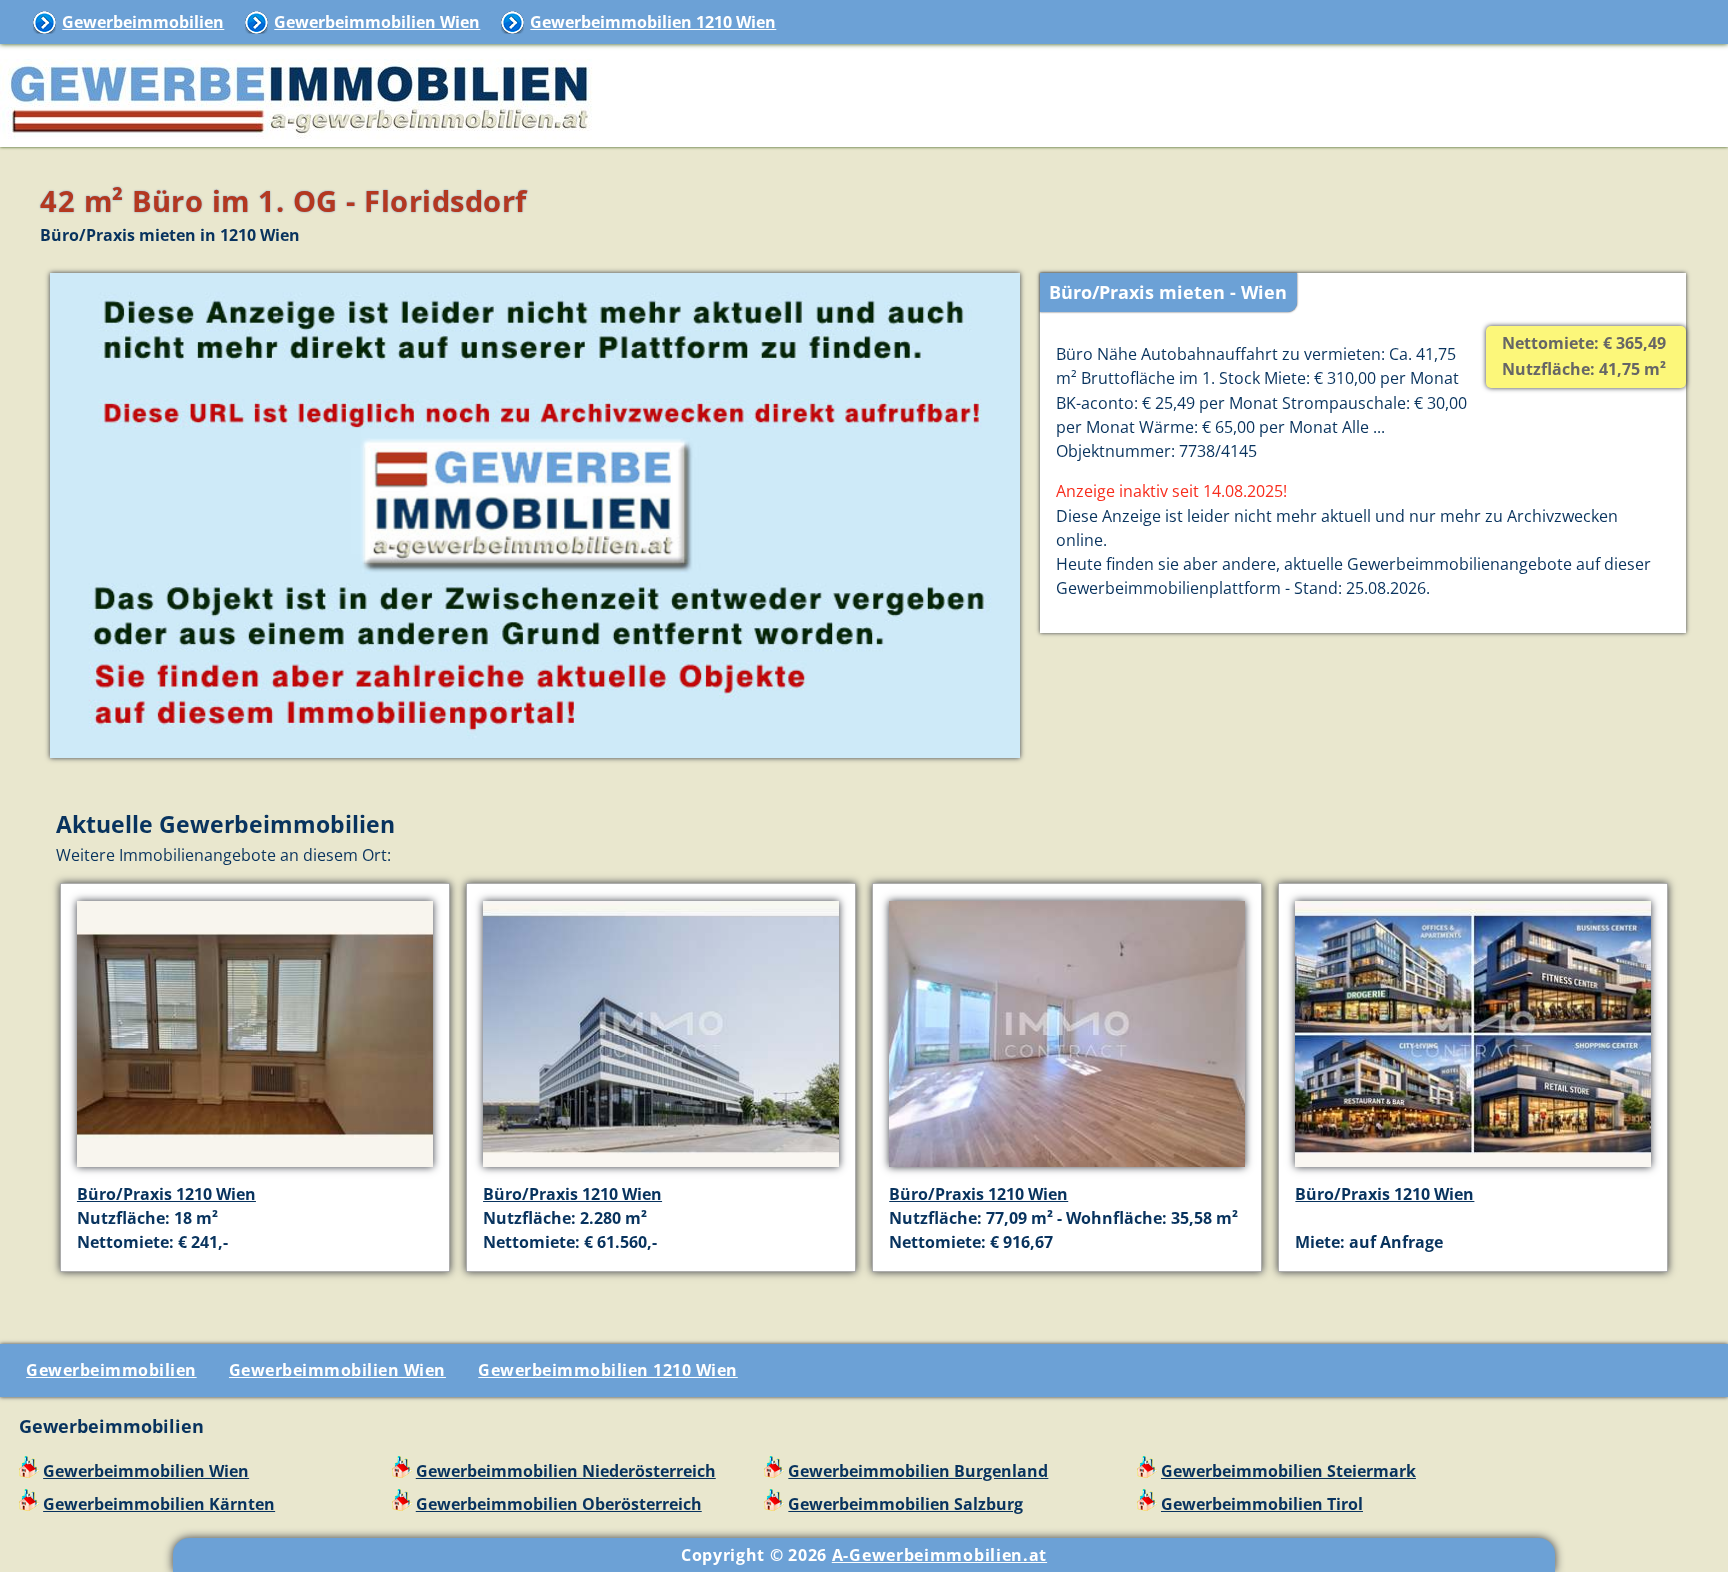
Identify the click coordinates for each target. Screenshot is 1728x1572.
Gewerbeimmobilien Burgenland (918, 1471)
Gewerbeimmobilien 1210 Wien (653, 22)
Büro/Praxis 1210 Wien (166, 1194)
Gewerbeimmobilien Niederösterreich (566, 1471)
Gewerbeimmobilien (143, 22)
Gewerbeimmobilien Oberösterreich (559, 1504)
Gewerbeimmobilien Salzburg (905, 1504)
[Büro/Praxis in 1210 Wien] (255, 1169)
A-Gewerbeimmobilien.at (939, 1555)
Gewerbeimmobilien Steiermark (1288, 1471)
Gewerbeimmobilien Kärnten (159, 1504)
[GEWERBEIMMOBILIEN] (300, 135)
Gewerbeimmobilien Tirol (1262, 1504)
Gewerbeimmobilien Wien (377, 22)
